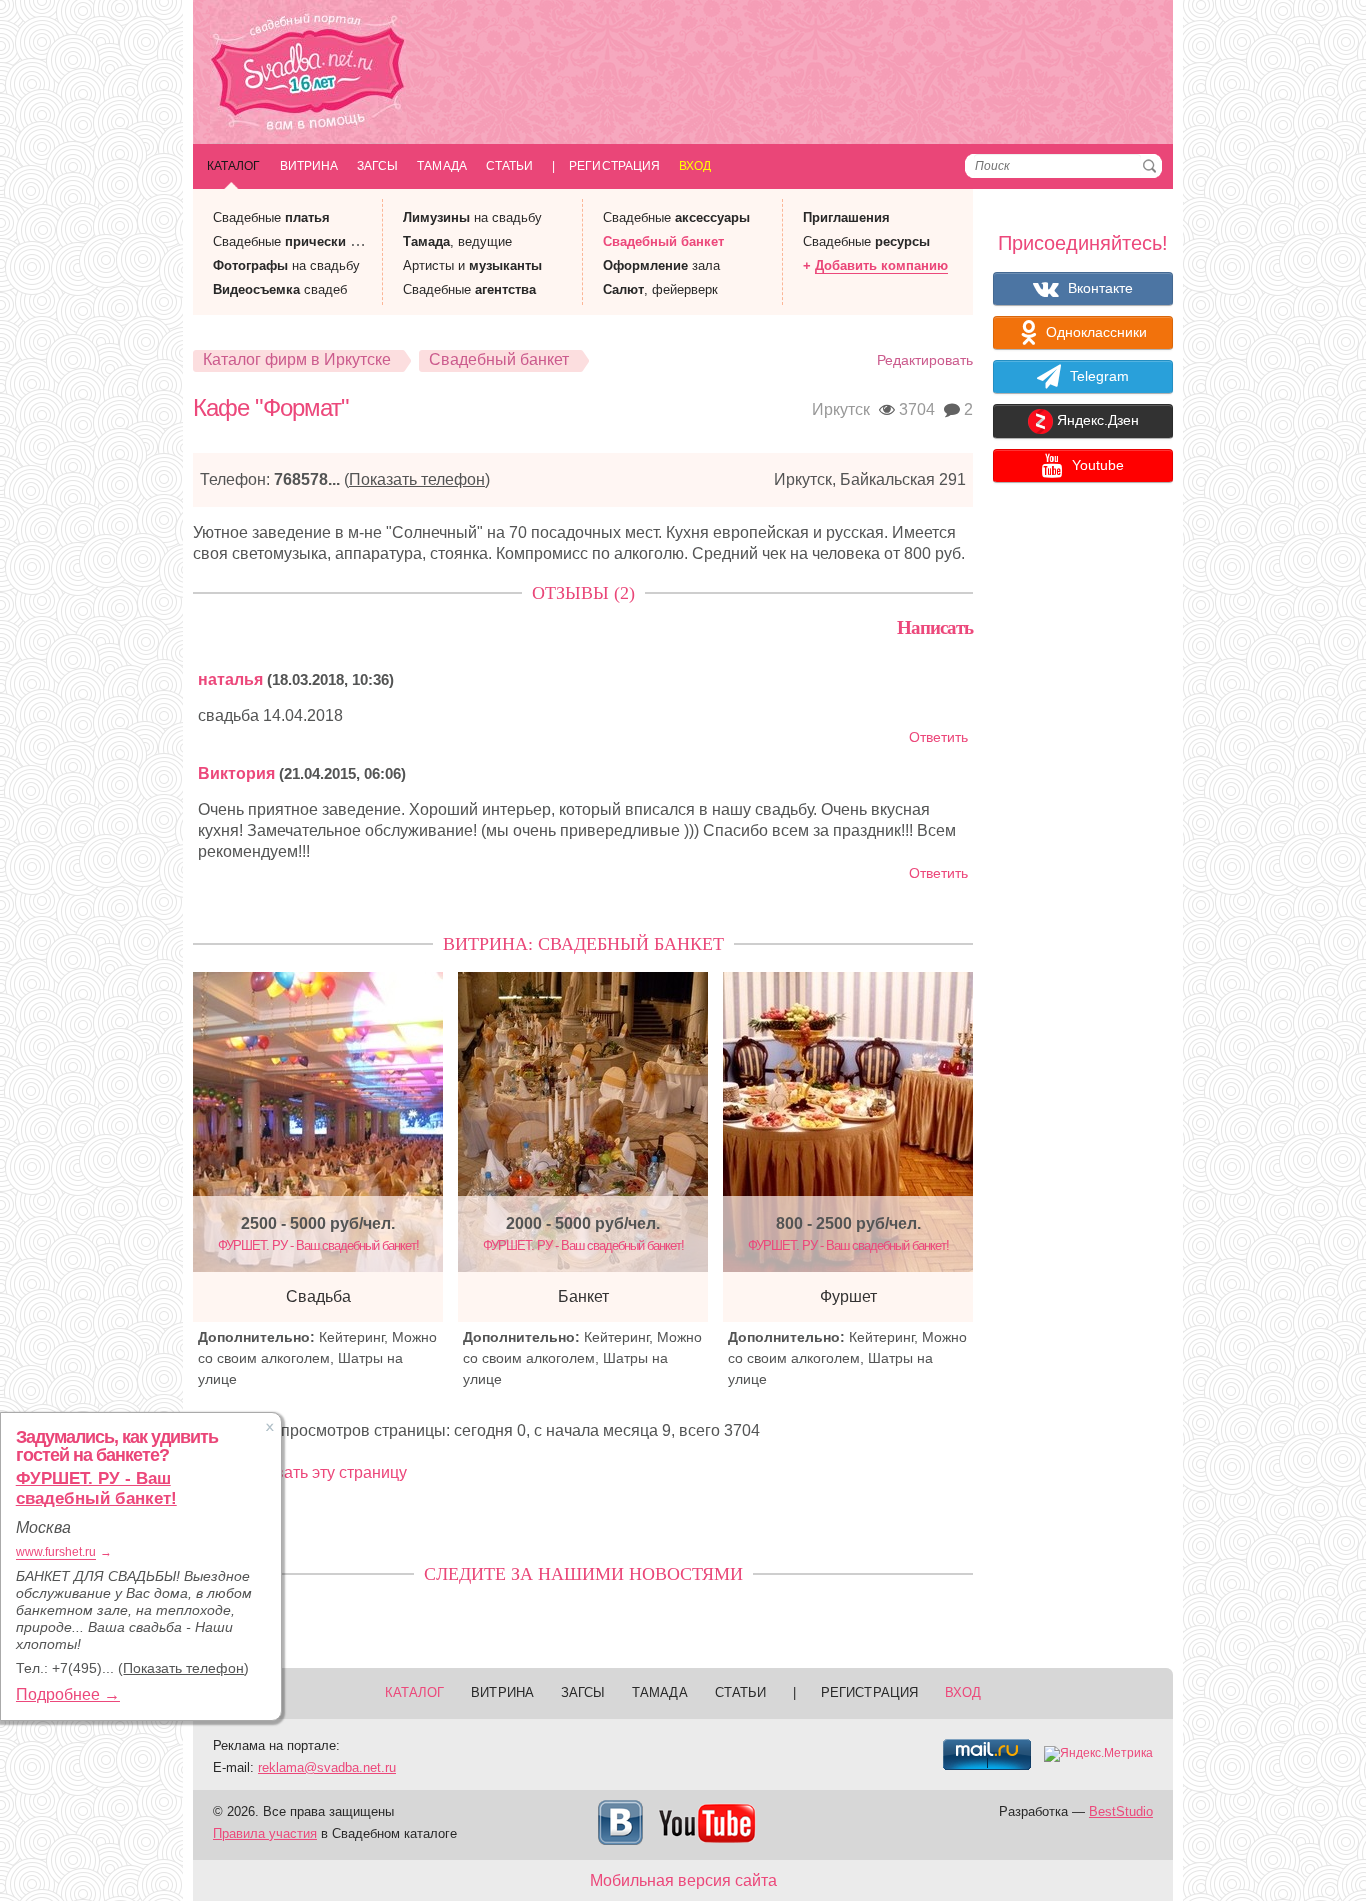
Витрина (309, 166)
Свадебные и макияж (309, 241)
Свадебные (271, 217)
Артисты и (472, 265)
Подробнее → (68, 1694)
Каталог (234, 166)
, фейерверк (660, 289)
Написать (935, 627)
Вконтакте (1098, 288)
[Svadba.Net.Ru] (308, 74)
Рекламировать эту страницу (300, 1472)
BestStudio (1121, 1811)
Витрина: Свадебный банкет (583, 944)
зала (661, 265)
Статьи (509, 166)
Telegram (1097, 376)
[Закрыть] (270, 1427)
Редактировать (925, 360)
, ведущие (457, 241)
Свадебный (663, 241)
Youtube (1096, 465)
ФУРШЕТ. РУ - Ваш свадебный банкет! (96, 1488)
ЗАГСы (377, 166)
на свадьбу (286, 265)
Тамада (441, 166)
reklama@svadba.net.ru (327, 1767)
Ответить (938, 737)
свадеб (280, 289)
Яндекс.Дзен (1096, 421)
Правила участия (265, 1833)
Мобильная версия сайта (683, 1880)
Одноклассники (1094, 332)
